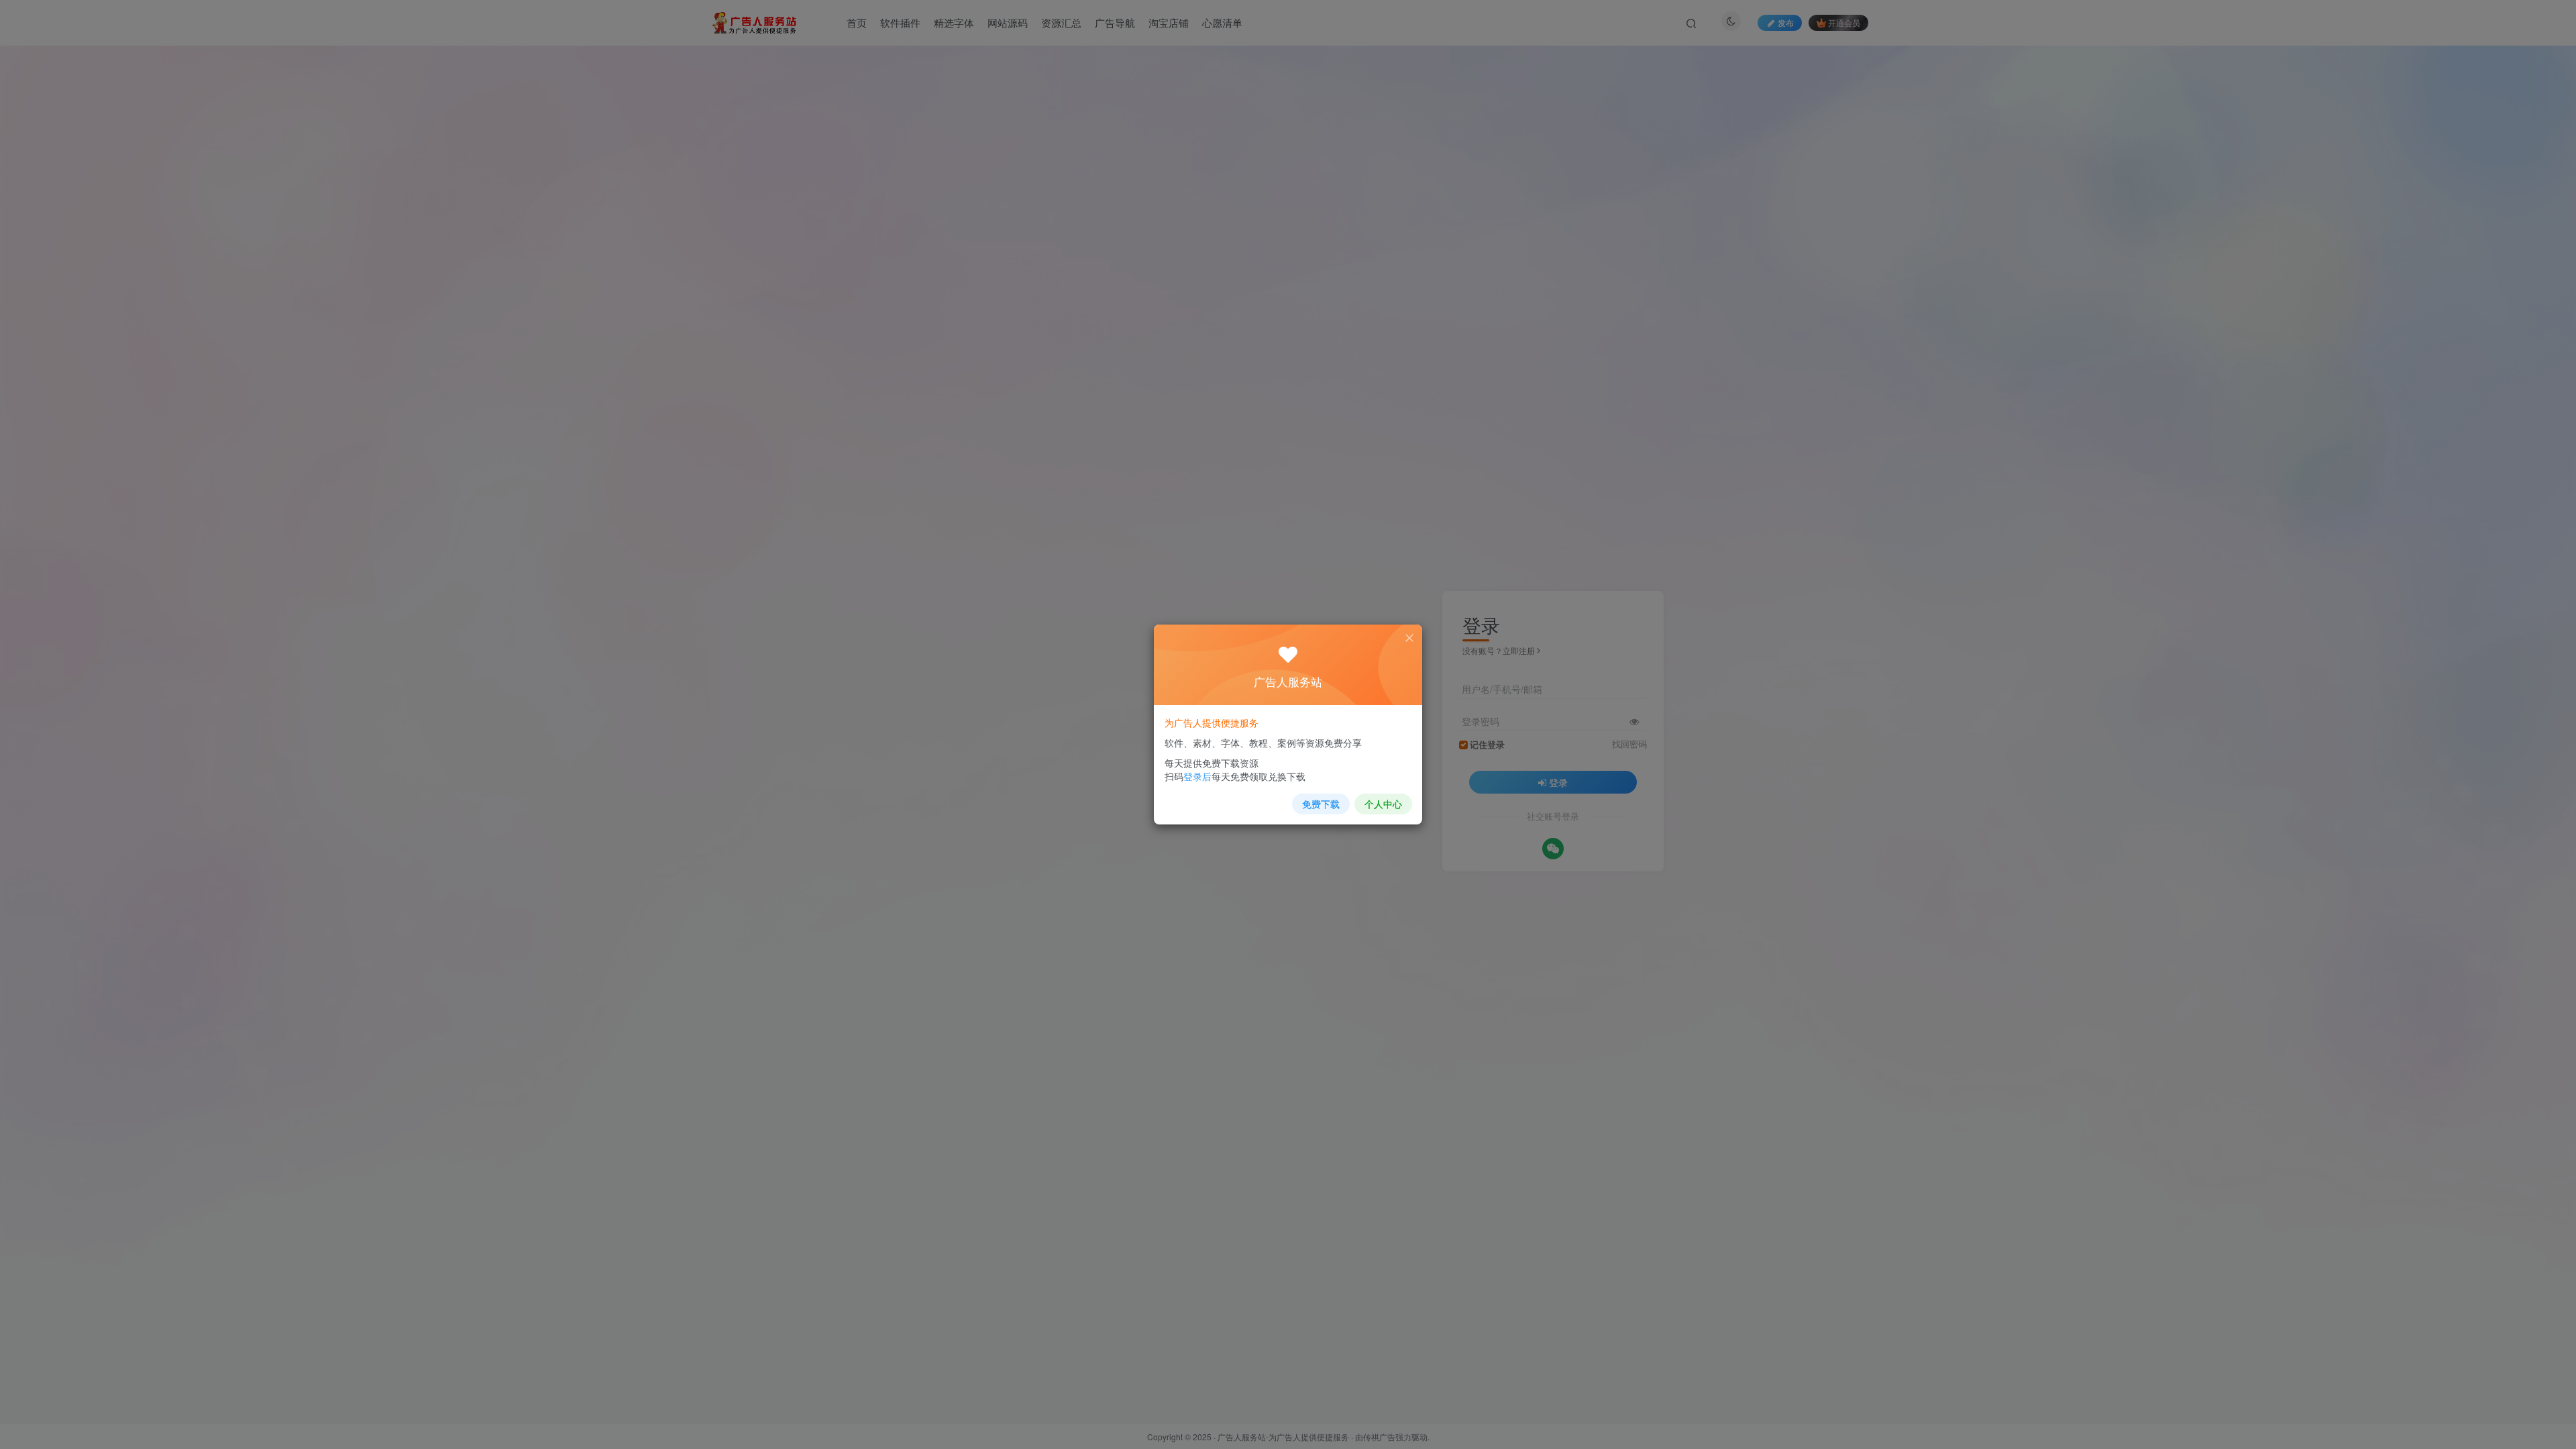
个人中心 (1383, 804)
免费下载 (1321, 804)
